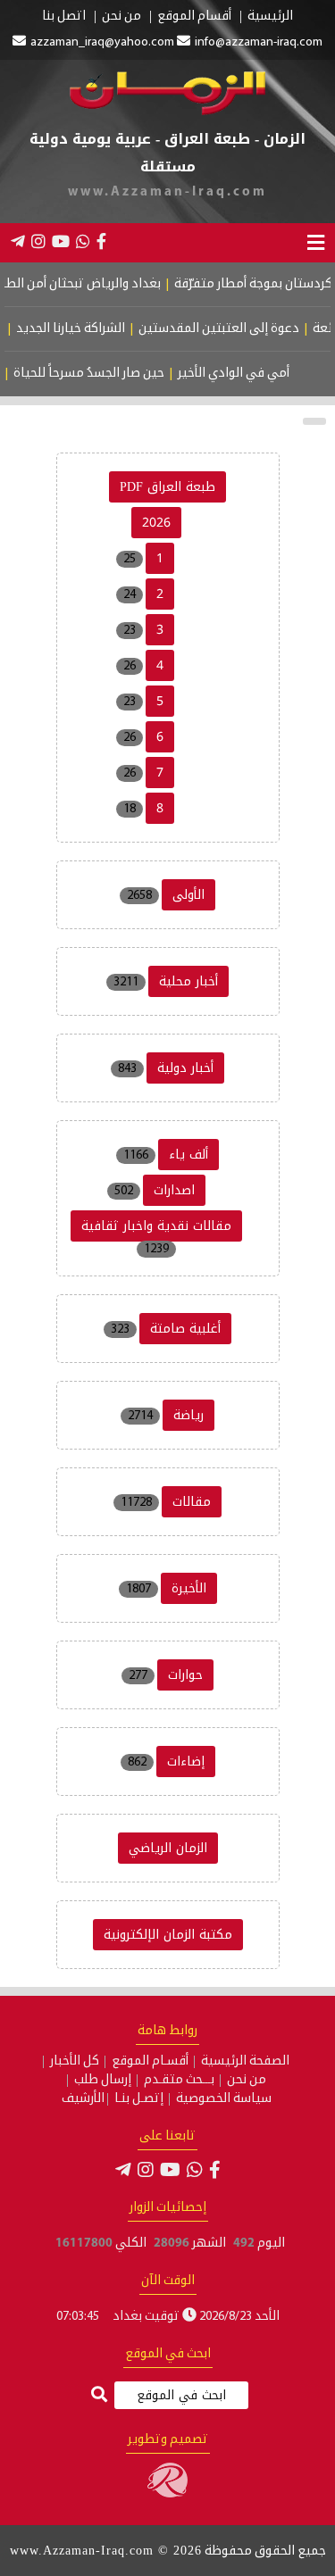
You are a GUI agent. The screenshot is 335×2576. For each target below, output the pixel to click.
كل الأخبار (75, 2062)
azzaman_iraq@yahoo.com (102, 42)
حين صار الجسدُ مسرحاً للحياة (100, 374)
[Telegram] (18, 241)
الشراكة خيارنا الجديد (84, 329)
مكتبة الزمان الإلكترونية (168, 1935)
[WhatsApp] (83, 241)
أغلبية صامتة (185, 1329)
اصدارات (174, 1190)
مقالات (192, 1502)
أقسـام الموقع (150, 2062)
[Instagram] (38, 241)
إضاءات (186, 1762)
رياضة (188, 1415)
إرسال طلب (103, 2081)
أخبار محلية (188, 981)
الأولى (188, 895)
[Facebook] (101, 241)
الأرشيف (83, 2099)
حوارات (185, 1675)
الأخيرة (189, 1588)
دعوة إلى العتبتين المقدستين (232, 329)
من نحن (121, 17)
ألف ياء (188, 1155)
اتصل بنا (64, 17)
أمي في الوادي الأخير (245, 374)
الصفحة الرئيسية (245, 2062)
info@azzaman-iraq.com (259, 42)
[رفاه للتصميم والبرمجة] (167, 2494)
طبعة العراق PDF (167, 487)
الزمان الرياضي (168, 1848)
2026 (156, 523)
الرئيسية (270, 17)
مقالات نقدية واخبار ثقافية (156, 1226)
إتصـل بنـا (139, 2099)
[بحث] (99, 2396)
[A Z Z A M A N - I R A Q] (168, 112)
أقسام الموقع (194, 17)
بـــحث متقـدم (179, 2081)
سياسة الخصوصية (224, 2099)
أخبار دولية (185, 1068)
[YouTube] (61, 241)
